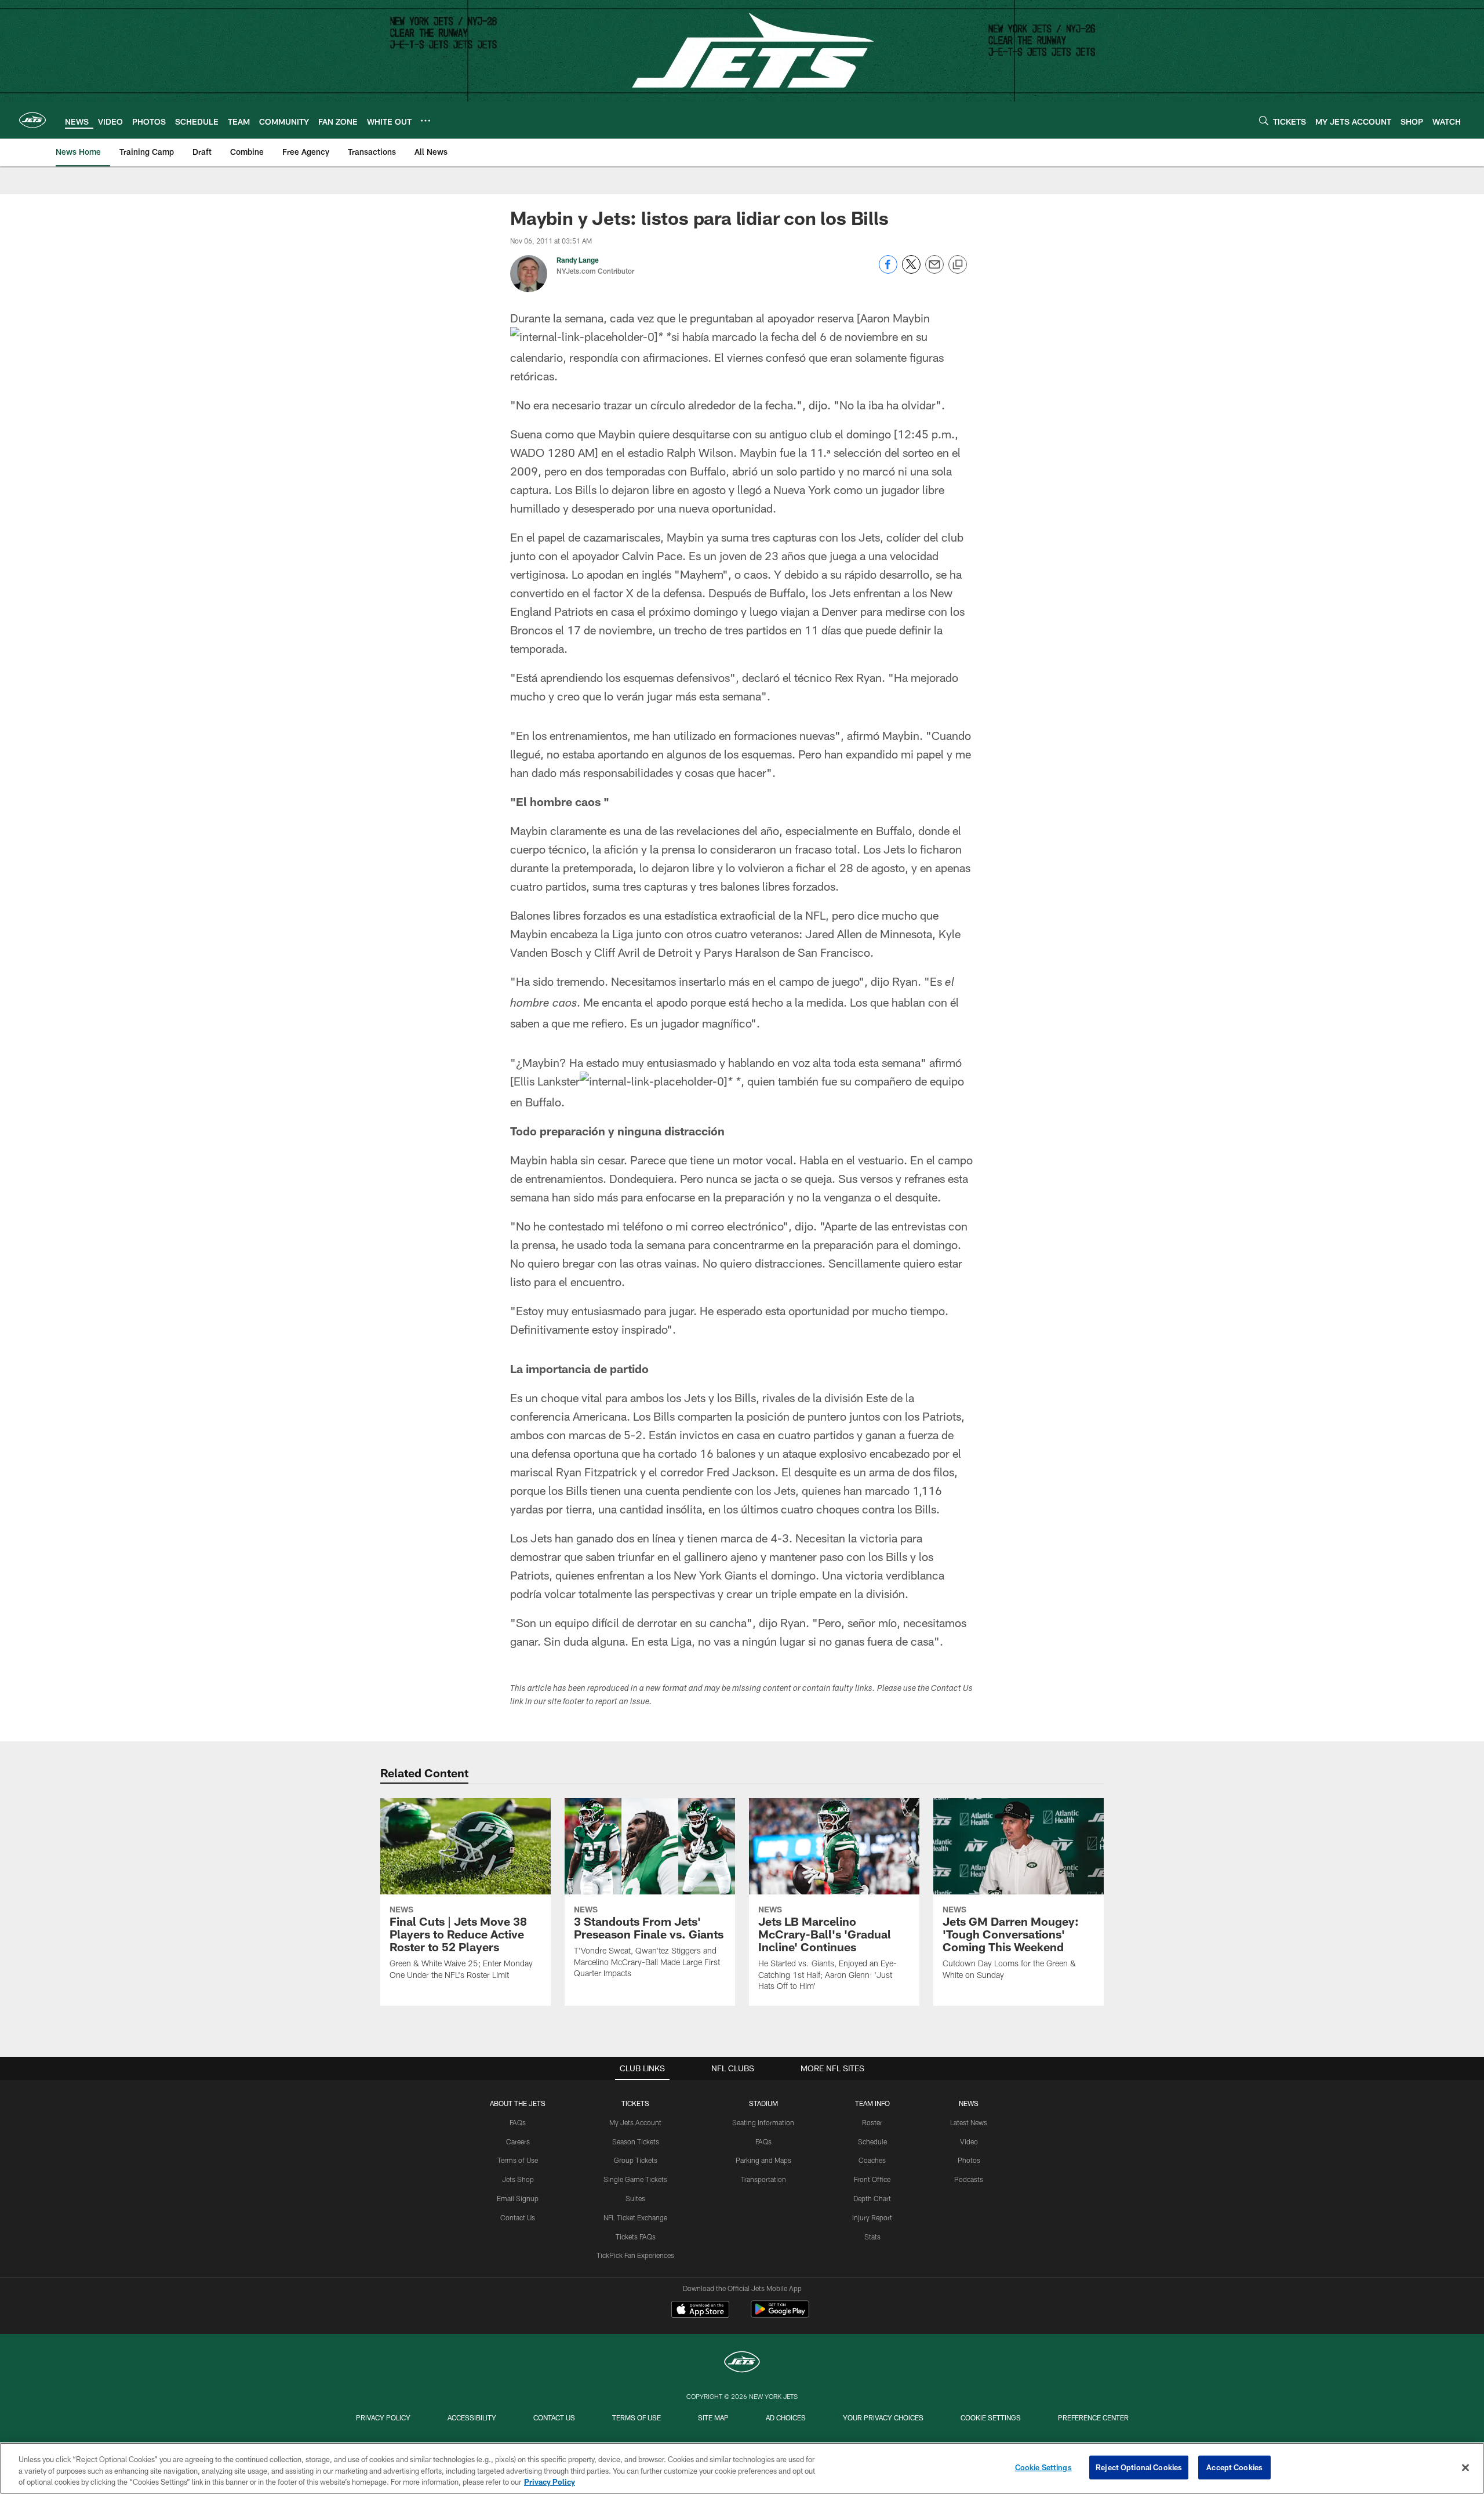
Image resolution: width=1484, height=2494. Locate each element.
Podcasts (969, 2179)
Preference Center (1093, 2417)
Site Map (713, 2417)
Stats (872, 2237)
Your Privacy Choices (883, 2417)
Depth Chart (872, 2198)
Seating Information (763, 2122)
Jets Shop (518, 2179)
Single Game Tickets (635, 2179)
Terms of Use (518, 2160)
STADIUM (763, 2103)
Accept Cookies (1234, 2467)
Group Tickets (636, 2160)
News (969, 2103)
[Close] (1465, 2467)
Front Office (872, 2179)
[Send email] (934, 271)
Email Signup (518, 2198)
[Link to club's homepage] (32, 120)
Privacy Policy (383, 2417)
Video (969, 2141)
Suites (635, 2198)
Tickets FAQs (636, 2237)
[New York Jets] (742, 2363)
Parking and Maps (763, 2160)
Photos (969, 2160)
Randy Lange (578, 260)
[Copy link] (958, 265)
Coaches (872, 2160)
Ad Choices (786, 2417)
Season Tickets (636, 2141)
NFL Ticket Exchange (635, 2217)
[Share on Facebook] (888, 271)
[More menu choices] (425, 121)
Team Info (872, 2103)
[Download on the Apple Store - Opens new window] (700, 2311)
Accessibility (472, 2417)
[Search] (1264, 120)
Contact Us (518, 2217)
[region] (742, 2468)
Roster (872, 2122)
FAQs (518, 2122)
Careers (518, 2141)
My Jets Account (635, 2122)
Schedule (872, 2141)
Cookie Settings (991, 2417)
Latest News (969, 2122)
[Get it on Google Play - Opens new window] (780, 2315)
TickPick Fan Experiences (635, 2255)
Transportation (763, 2179)
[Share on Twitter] (911, 271)
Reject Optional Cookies (1139, 2467)
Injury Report (872, 2217)
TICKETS (635, 2103)
